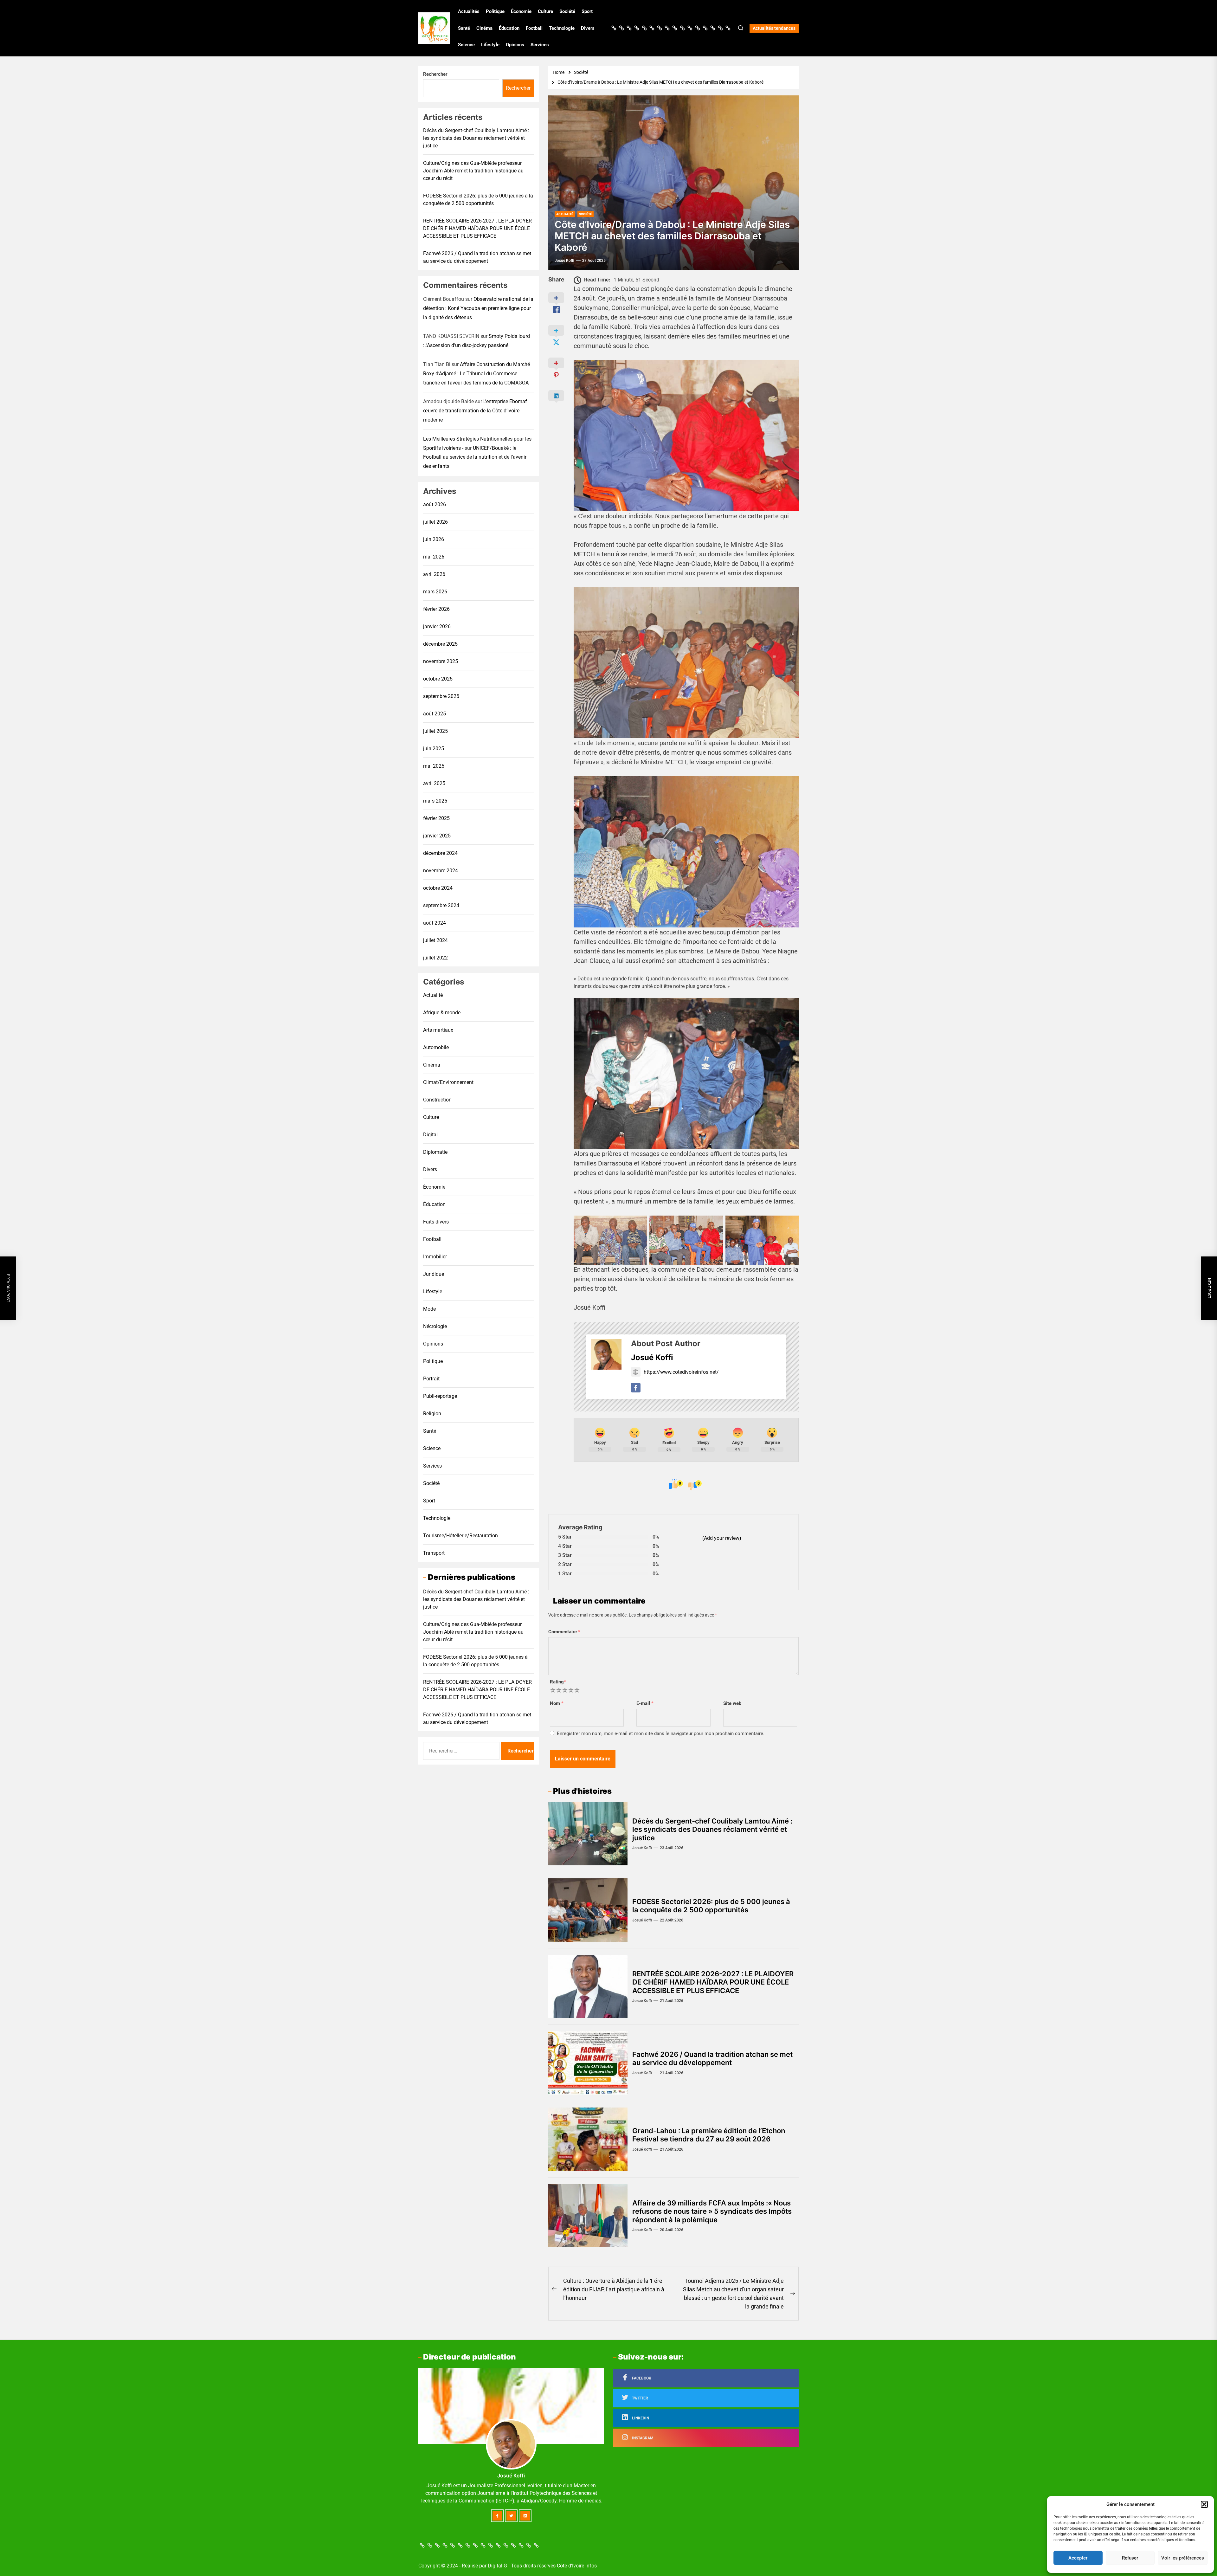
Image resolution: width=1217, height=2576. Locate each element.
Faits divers (436, 1221)
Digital (430, 1134)
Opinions (515, 45)
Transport (434, 1553)
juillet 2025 (435, 731)
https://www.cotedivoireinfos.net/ (681, 1372)
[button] (1204, 2504)
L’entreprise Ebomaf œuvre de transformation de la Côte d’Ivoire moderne (475, 411)
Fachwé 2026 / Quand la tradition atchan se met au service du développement (712, 2058)
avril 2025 (434, 783)
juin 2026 (434, 539)
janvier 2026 (437, 626)
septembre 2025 (441, 696)
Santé (464, 28)
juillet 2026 (435, 522)
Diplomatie (435, 1152)
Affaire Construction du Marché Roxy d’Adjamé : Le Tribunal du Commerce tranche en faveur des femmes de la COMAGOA (476, 374)
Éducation (509, 28)
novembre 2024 (441, 870)
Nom (557, 1703)
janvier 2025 (437, 835)
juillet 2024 (435, 940)
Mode (429, 1309)
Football (534, 28)
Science (466, 45)
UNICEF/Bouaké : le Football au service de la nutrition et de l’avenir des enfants (475, 457)
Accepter (1078, 2558)
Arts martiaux (438, 1030)
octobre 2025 (438, 678)
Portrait (431, 1378)
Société (567, 11)
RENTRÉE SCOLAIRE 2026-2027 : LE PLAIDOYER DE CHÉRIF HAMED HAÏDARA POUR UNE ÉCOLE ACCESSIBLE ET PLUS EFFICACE (713, 1982)
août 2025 (435, 713)
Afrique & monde (442, 1012)
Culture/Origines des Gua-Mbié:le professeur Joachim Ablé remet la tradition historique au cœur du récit (473, 171)
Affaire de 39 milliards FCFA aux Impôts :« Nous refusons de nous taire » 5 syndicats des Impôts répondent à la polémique (712, 2211)
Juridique (434, 1274)
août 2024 (435, 923)
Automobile (436, 1047)
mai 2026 (434, 556)
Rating (558, 1682)
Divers (588, 28)
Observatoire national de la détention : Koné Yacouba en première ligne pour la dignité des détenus (478, 308)
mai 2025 (434, 766)
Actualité (433, 995)
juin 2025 (434, 748)
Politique (495, 11)
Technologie (562, 28)
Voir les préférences (1183, 2558)
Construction (437, 1099)
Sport (587, 11)
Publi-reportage (440, 1396)
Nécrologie (435, 1326)
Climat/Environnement (448, 1082)
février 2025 (436, 818)
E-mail (645, 1703)
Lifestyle (490, 45)
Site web (732, 1703)
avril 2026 (434, 574)
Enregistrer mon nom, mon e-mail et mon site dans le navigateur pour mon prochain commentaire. (661, 1733)
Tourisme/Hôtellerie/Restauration (460, 1535)
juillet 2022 (435, 957)
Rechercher (435, 74)
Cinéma (484, 28)
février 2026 (436, 609)
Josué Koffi (564, 261)
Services (540, 45)
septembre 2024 (441, 905)
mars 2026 (435, 591)
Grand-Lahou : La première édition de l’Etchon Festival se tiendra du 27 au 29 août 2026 (709, 2135)
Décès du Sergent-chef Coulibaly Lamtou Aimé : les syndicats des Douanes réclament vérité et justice (712, 1829)
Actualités (469, 11)
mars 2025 (435, 801)
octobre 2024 (438, 888)
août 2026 (435, 504)
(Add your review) (722, 1538)
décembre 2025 (440, 644)
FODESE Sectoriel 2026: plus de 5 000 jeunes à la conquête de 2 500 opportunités (711, 1906)
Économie (521, 11)
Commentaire (564, 1632)
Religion (432, 1413)
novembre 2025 (441, 661)
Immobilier (435, 1256)
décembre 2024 (440, 853)
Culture (545, 11)
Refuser (1130, 2558)
